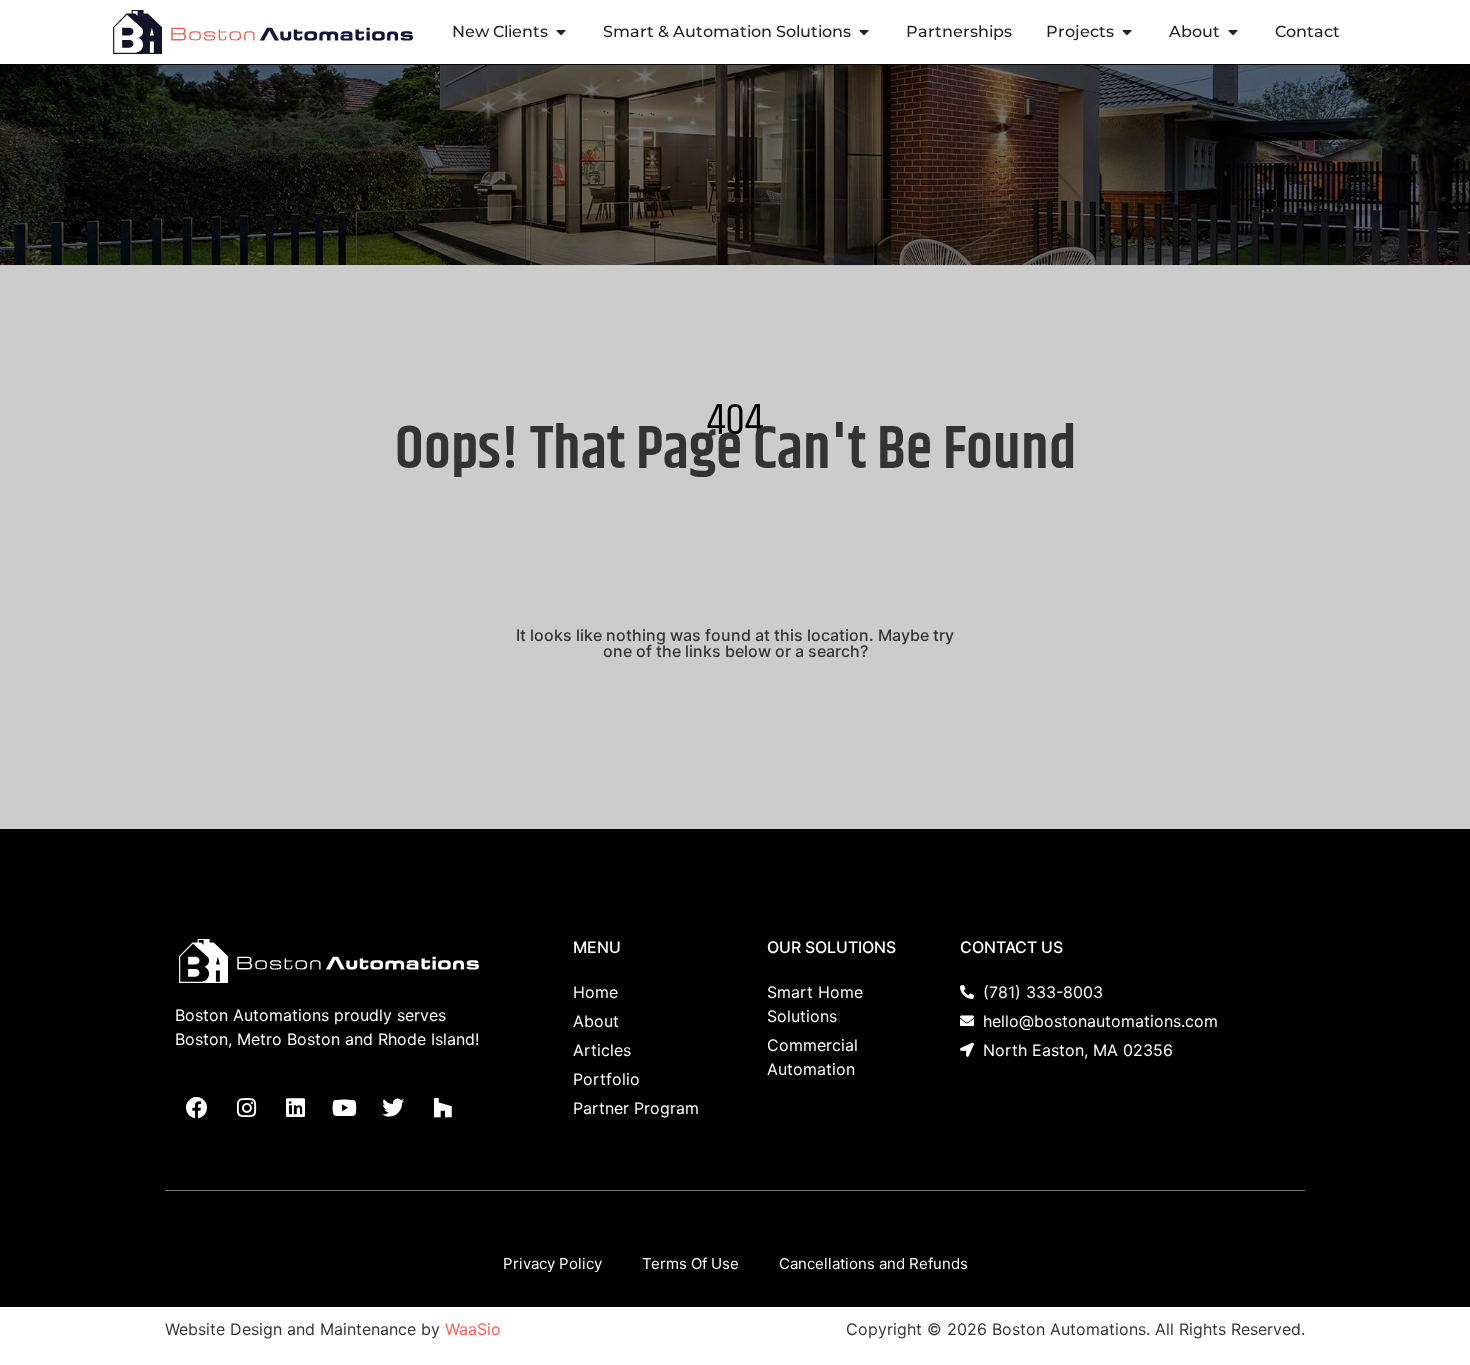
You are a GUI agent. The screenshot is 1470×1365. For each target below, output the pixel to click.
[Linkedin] (295, 1108)
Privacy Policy (552, 1263)
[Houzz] (442, 1108)
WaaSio (473, 1329)
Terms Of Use (690, 1263)
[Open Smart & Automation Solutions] (864, 32)
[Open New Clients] (561, 32)
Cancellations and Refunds (873, 1263)
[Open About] (1233, 32)
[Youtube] (344, 1108)
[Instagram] (246, 1108)
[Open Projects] (1127, 32)
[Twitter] (393, 1108)
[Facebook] (197, 1108)
